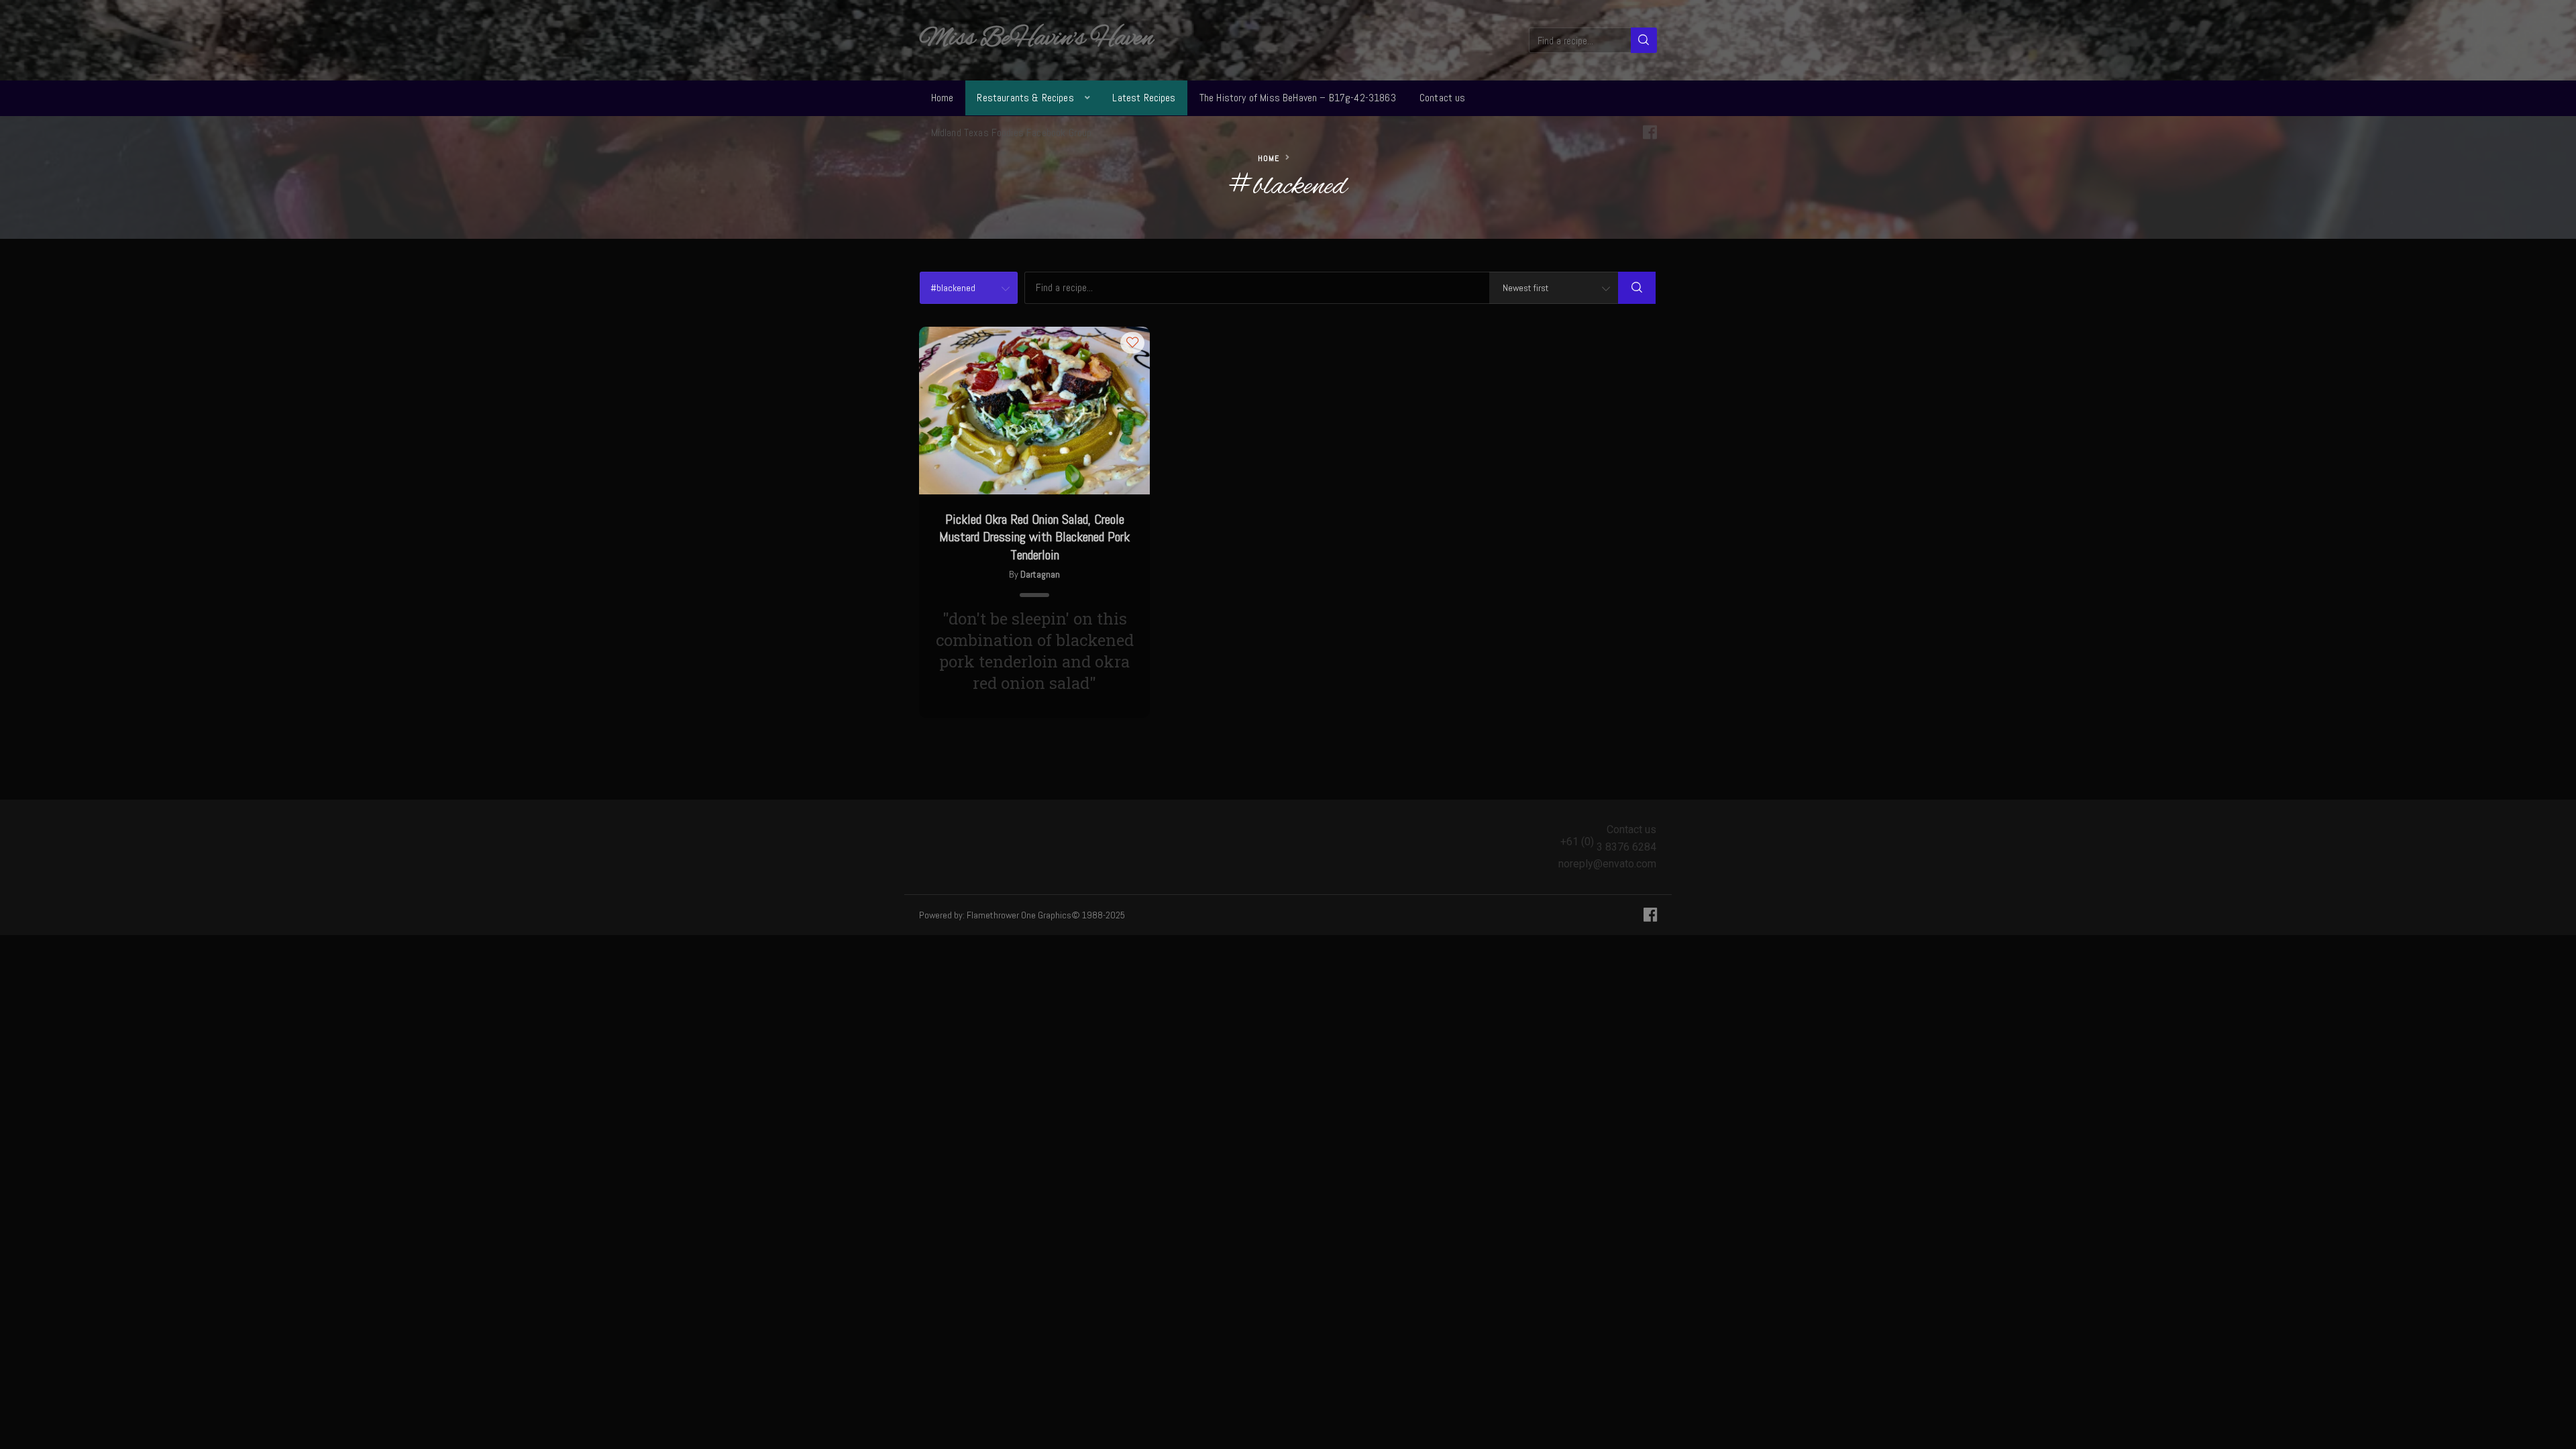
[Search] (1644, 40)
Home (943, 98)
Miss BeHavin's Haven (1036, 39)
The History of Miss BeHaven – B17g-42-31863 (1298, 98)
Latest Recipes (1144, 98)
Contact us (1443, 98)
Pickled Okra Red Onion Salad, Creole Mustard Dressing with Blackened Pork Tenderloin (1034, 537)
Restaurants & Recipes (1025, 98)
